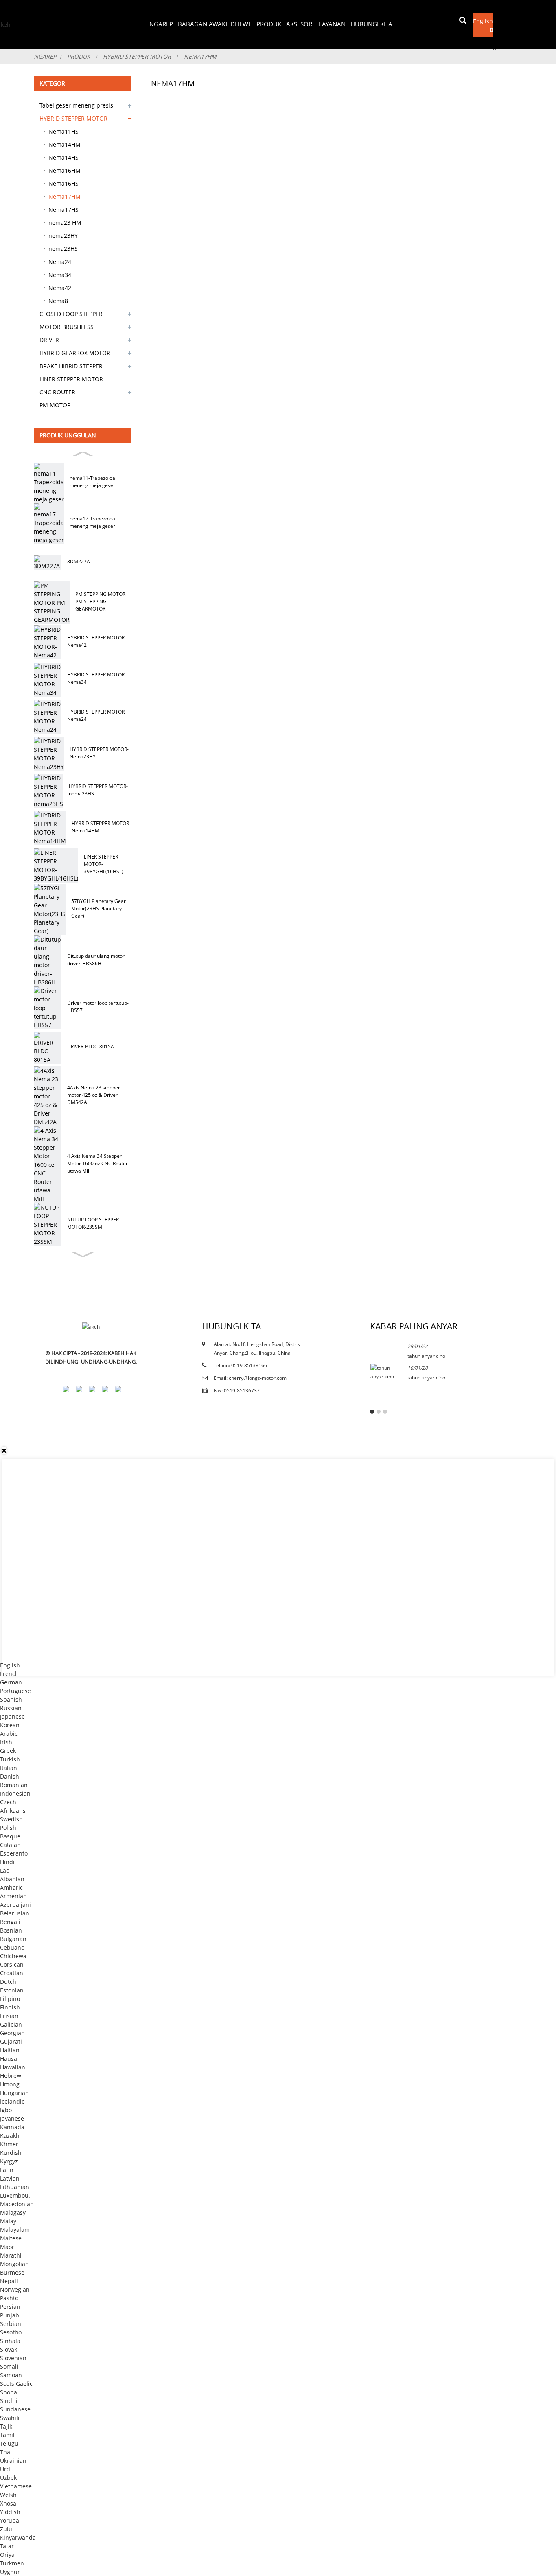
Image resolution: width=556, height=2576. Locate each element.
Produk (269, 24)
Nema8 (58, 301)
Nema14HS (63, 157)
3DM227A (78, 561)
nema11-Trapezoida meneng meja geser (92, 482)
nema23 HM (65, 223)
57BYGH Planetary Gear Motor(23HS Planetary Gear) (99, 908)
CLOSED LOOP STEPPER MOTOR (71, 315)
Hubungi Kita (371, 24)
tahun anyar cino (426, 1356)
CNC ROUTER (57, 392)
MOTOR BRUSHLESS (67, 327)
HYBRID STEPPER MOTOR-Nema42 (97, 641)
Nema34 (60, 275)
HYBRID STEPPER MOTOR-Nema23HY (99, 753)
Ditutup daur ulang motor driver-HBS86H (96, 960)
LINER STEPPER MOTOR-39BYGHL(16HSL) (104, 864)
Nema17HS (63, 210)
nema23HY (63, 236)
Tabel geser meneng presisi (77, 105)
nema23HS (63, 249)
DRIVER (49, 340)
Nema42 (60, 288)
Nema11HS (63, 131)
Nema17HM (200, 56)
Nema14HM (65, 144)
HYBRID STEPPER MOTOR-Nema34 (97, 678)
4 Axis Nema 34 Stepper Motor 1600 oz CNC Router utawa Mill (97, 1163)
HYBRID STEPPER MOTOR (137, 56)
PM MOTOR (55, 405)
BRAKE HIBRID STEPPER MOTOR (71, 367)
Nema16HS (63, 183)
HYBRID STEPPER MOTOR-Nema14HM (101, 827)
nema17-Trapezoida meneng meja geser (92, 522)
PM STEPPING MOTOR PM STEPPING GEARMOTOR (100, 601)
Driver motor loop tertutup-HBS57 (98, 1007)
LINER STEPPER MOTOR (71, 379)
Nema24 (60, 262)
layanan (332, 24)
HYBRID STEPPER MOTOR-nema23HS (98, 790)
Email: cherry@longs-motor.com (250, 1378)
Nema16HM (65, 170)
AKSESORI (300, 24)
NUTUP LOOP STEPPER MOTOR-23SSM (93, 1223)
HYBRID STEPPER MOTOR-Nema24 (97, 715)
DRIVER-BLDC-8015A (90, 1046)
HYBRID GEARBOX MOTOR (75, 353)
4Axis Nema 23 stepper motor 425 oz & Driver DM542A (94, 1095)
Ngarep (161, 24)
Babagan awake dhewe (215, 24)
